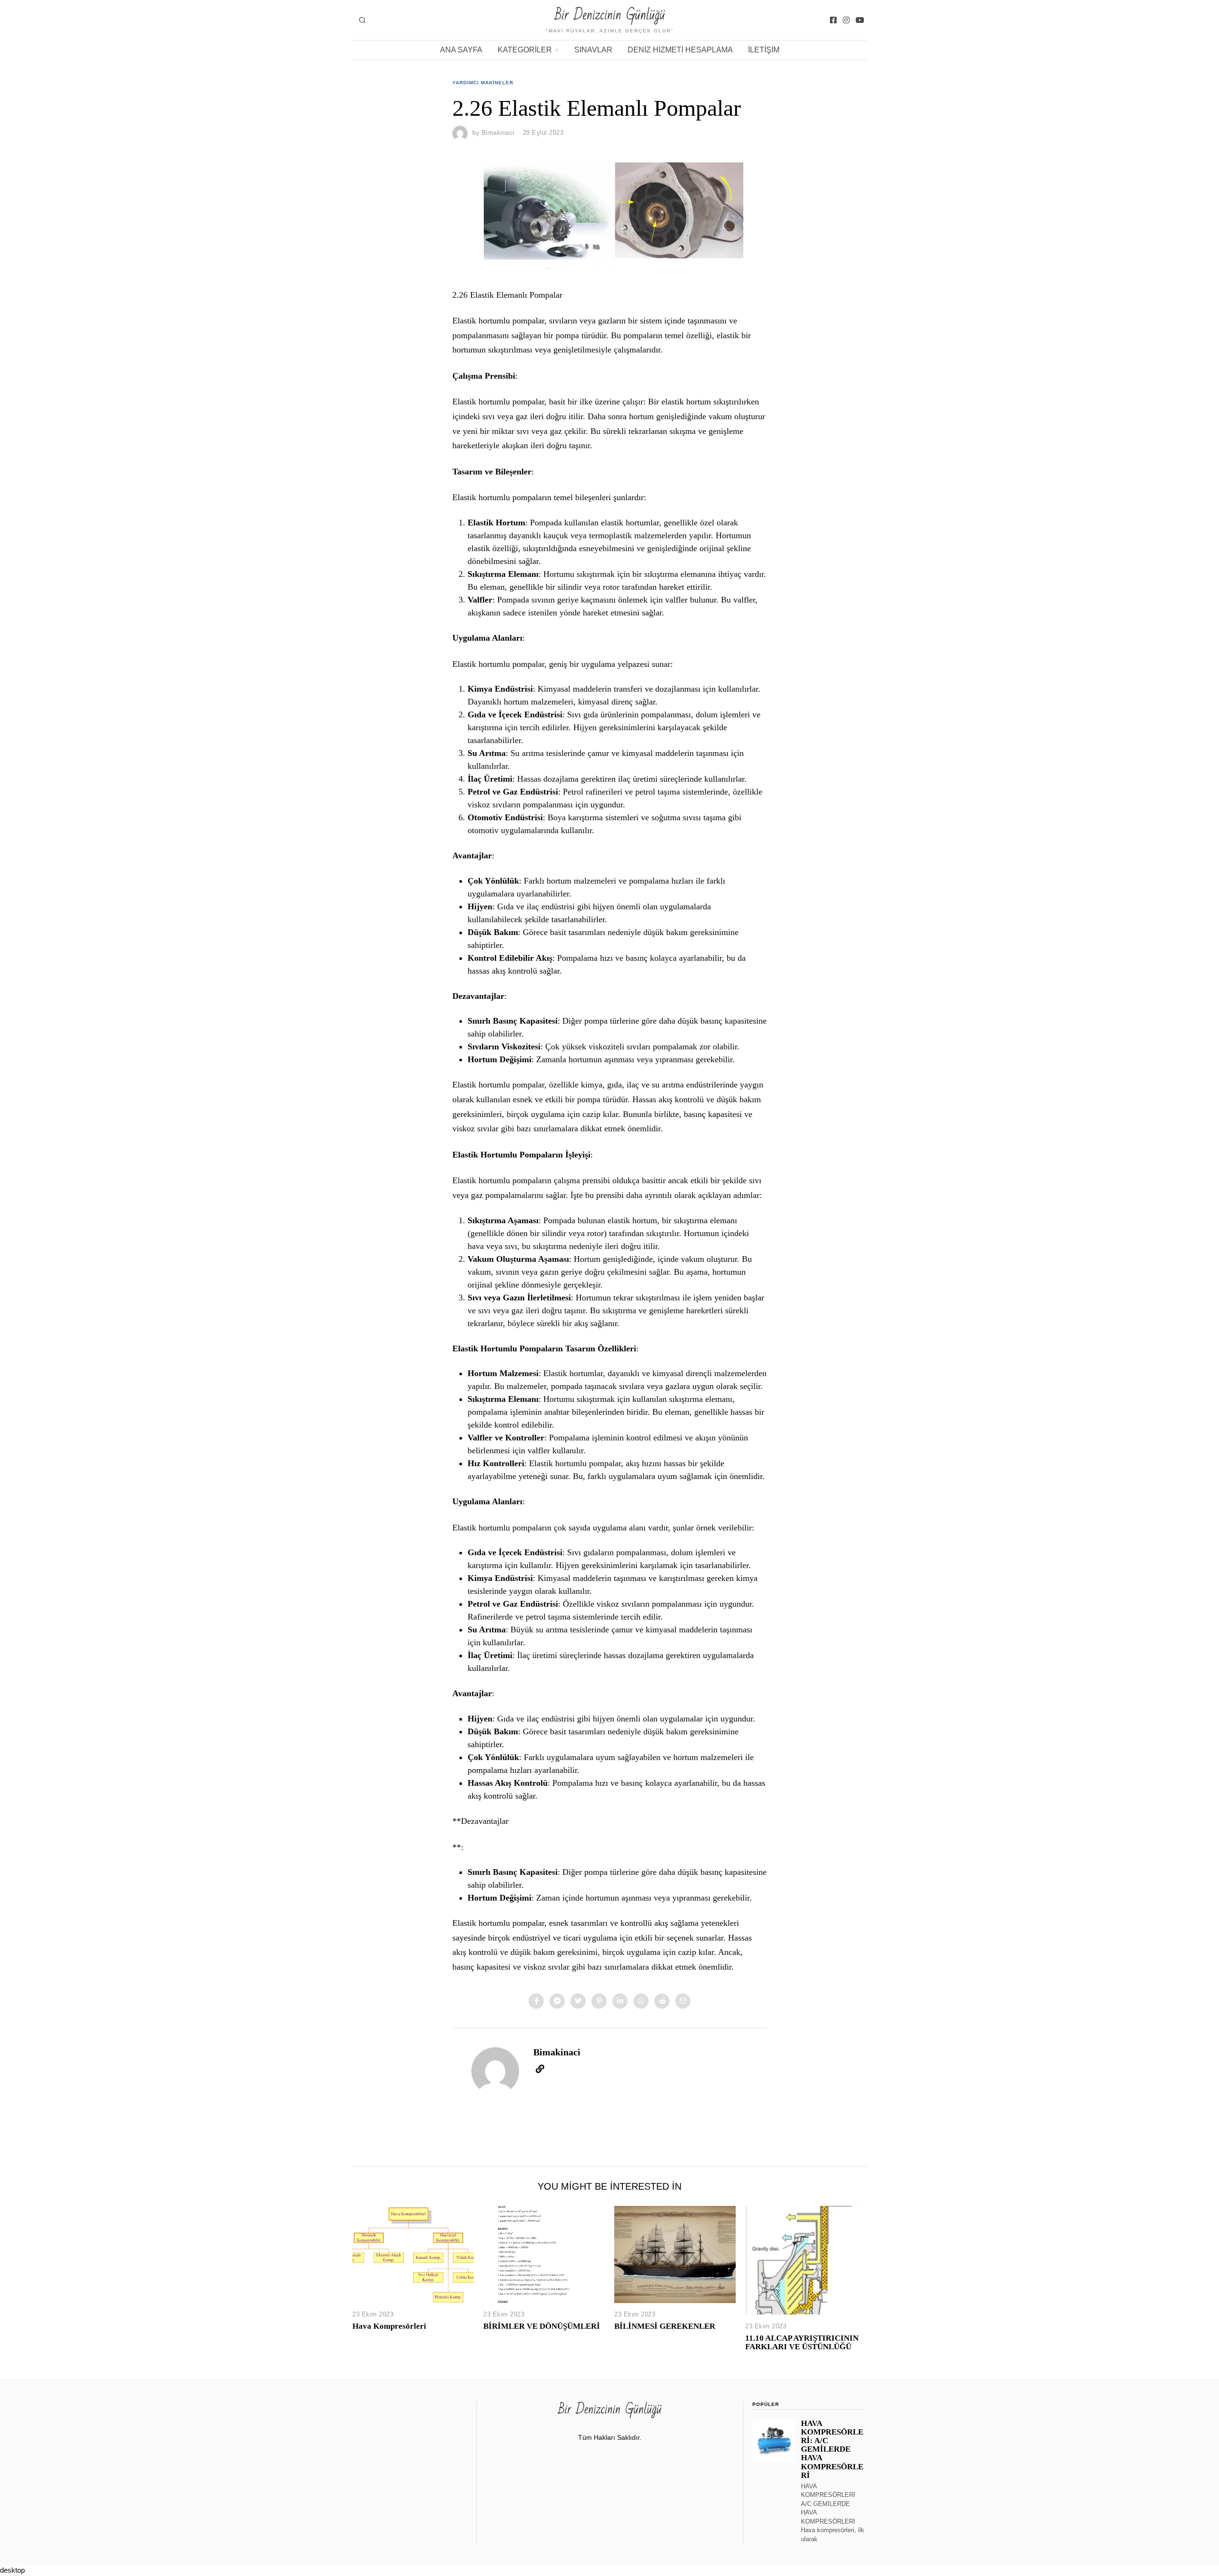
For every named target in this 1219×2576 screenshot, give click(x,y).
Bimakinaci (498, 133)
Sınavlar (593, 50)
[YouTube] (860, 20)
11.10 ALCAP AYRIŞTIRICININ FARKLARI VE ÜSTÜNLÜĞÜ (802, 2342)
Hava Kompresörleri (389, 2326)
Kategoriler (525, 50)
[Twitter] (578, 2001)
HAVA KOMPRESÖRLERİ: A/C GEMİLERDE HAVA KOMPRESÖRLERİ (832, 2449)
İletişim (764, 50)
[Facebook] (833, 20)
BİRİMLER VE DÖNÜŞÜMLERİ (542, 2326)
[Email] (683, 2001)
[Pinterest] (599, 2001)
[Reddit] (662, 2001)
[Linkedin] (620, 2001)
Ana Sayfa (461, 50)
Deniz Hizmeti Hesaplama (680, 50)
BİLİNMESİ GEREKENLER (665, 2326)
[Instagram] (846, 20)
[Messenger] (557, 2001)
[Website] (540, 2069)
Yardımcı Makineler (483, 83)
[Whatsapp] (641, 2001)
